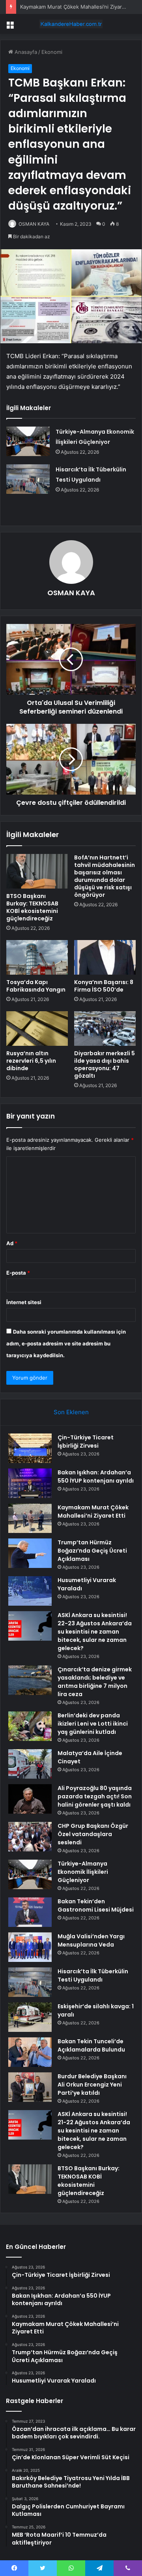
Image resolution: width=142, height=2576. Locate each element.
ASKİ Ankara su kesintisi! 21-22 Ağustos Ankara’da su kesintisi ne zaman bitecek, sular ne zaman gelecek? (94, 2131)
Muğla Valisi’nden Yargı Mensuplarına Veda (91, 1940)
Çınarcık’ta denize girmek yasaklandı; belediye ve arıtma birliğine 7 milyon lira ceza (95, 1682)
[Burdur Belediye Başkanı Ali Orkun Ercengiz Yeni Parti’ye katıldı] (30, 2087)
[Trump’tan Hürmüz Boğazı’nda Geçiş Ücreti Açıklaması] (30, 1553)
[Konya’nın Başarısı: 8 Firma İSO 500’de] (105, 957)
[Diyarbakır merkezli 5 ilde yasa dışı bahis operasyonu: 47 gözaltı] (105, 1029)
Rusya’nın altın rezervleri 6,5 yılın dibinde (31, 1061)
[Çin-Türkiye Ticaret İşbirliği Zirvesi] (30, 1448)
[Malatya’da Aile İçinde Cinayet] (30, 1764)
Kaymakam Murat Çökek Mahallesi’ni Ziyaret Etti (78, 7)
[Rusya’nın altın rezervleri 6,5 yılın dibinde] (37, 1029)
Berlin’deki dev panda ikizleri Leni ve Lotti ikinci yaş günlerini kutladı (93, 1724)
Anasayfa (25, 52)
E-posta (18, 1273)
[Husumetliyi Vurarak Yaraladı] (30, 1591)
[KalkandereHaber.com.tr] (71, 24)
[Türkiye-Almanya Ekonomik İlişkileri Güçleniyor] (28, 441)
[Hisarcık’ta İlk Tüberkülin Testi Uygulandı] (28, 479)
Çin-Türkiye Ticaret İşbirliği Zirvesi (86, 1442)
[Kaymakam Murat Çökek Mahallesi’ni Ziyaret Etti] (30, 1518)
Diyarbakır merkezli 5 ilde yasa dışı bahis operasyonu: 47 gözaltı (105, 1064)
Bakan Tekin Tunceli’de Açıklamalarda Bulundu (91, 2045)
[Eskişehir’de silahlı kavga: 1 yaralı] (30, 2017)
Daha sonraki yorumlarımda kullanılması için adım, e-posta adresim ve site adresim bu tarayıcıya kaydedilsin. (66, 1343)
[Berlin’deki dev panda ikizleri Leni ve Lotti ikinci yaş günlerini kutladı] (30, 1726)
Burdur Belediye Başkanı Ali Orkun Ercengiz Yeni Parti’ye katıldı (92, 2085)
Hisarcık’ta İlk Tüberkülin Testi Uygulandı (93, 1975)
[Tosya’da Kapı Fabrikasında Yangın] (37, 957)
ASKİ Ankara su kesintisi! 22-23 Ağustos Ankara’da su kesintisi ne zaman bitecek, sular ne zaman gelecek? (95, 1632)
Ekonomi (52, 52)
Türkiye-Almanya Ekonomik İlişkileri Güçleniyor (83, 1872)
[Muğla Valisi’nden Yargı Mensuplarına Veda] (30, 1947)
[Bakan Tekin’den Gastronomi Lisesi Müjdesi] (30, 1912)
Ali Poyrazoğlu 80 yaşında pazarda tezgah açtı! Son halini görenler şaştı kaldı (95, 1796)
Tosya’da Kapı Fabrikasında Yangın (36, 986)
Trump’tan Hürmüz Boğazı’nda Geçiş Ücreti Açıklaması (92, 1551)
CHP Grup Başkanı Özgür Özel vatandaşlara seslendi (93, 1834)
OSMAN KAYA (34, 224)
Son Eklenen (71, 1412)
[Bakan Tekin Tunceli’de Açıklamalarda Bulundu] (30, 2052)
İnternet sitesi (24, 1302)
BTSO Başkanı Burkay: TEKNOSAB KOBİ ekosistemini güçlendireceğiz (32, 907)
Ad (12, 1243)
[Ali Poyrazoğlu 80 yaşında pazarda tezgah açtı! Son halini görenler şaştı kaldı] (30, 1799)
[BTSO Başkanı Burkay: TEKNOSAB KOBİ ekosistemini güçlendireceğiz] (37, 871)
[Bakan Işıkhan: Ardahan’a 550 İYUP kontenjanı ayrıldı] (30, 1483)
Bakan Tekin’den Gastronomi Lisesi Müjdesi (96, 1905)
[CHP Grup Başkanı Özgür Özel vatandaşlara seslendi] (30, 1837)
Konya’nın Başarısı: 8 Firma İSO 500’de (104, 986)
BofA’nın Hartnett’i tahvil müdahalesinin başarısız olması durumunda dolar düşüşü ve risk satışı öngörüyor (105, 876)
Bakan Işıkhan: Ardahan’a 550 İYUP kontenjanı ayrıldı (96, 1477)
